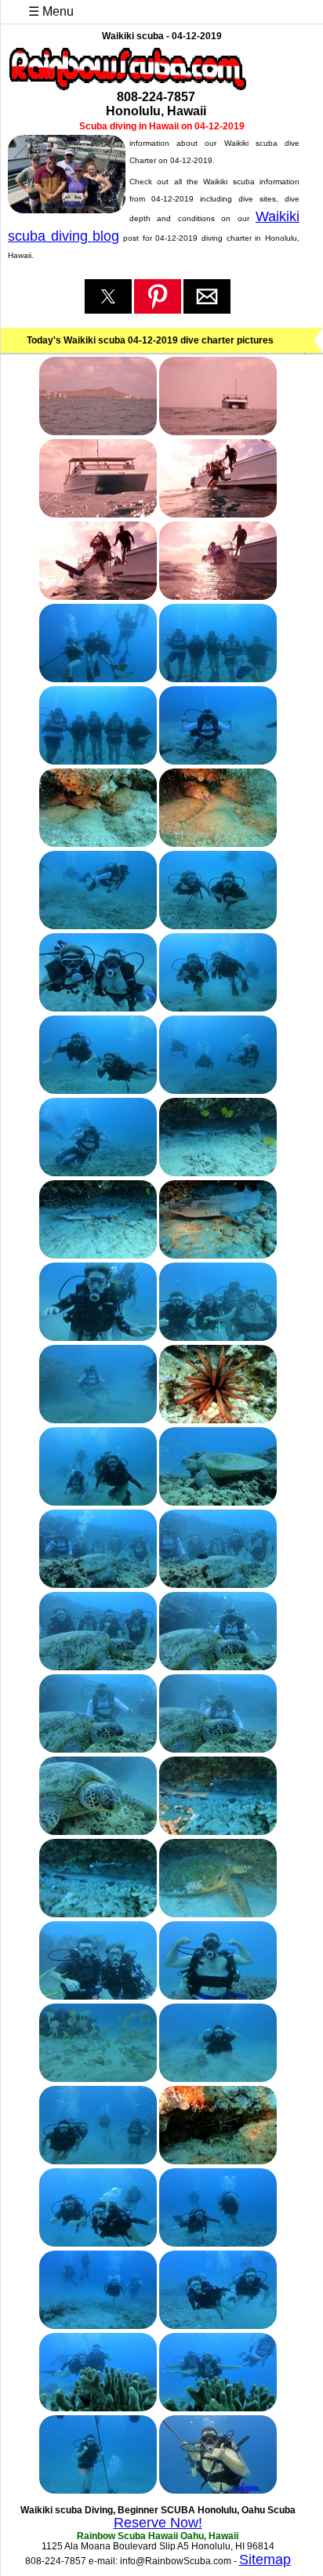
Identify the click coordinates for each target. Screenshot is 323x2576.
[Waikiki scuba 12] (218, 842)
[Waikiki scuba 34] (218, 1748)
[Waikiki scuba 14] (218, 925)
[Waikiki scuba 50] (218, 2407)
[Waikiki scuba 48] (218, 2324)
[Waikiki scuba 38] (218, 1913)
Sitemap (265, 2560)
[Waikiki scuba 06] (218, 595)
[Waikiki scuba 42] (218, 2077)
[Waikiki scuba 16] (218, 1007)
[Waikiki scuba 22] (218, 1254)
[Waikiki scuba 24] (218, 1336)
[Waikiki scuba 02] (218, 431)
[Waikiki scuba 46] (218, 2242)
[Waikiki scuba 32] (218, 1666)
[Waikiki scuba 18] (218, 1089)
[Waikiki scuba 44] (218, 2160)
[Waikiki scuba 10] (218, 760)
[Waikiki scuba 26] (218, 1419)
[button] (108, 296)
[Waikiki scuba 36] (218, 1830)
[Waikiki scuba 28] (218, 1501)
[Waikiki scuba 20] (218, 1172)
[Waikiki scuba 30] (218, 1583)
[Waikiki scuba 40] (218, 1995)
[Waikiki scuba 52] (218, 2489)
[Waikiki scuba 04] (218, 513)
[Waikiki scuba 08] (218, 678)
